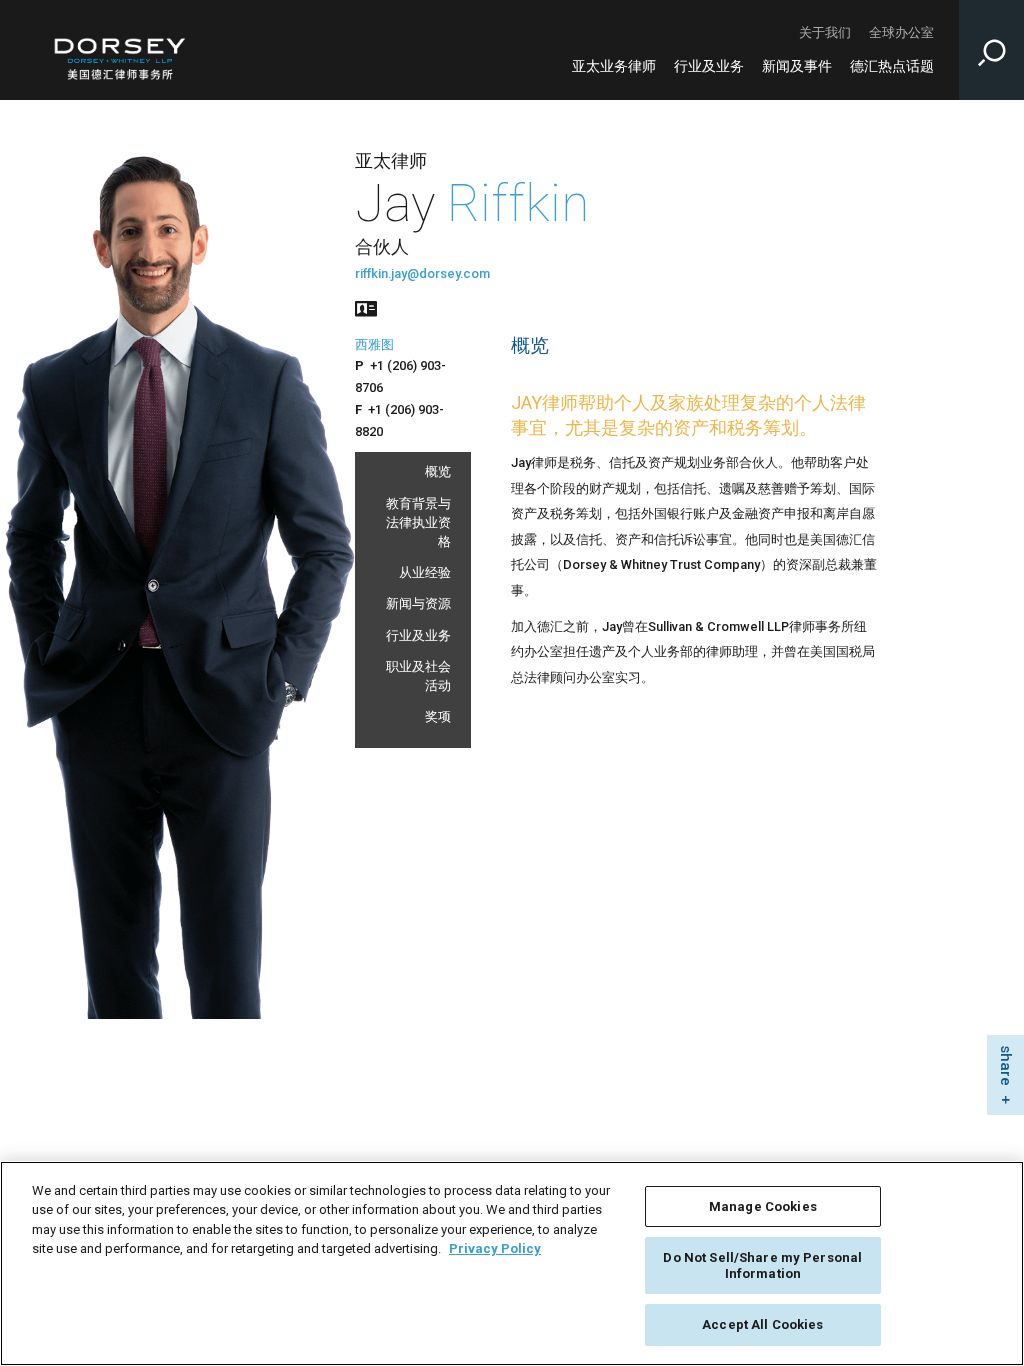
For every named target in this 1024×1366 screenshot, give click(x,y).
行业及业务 (709, 66)
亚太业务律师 (614, 66)
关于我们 (825, 32)
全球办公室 (901, 32)
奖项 (438, 716)
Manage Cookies (763, 1206)
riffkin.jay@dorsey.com (422, 273)
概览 (438, 471)
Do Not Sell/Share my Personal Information (762, 1265)
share (1006, 1067)
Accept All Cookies (762, 1324)
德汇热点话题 (892, 66)
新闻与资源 (418, 603)
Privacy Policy (495, 1248)
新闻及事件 (797, 66)
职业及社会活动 (418, 676)
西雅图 (374, 344)
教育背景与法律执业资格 (418, 522)
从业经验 (425, 572)
